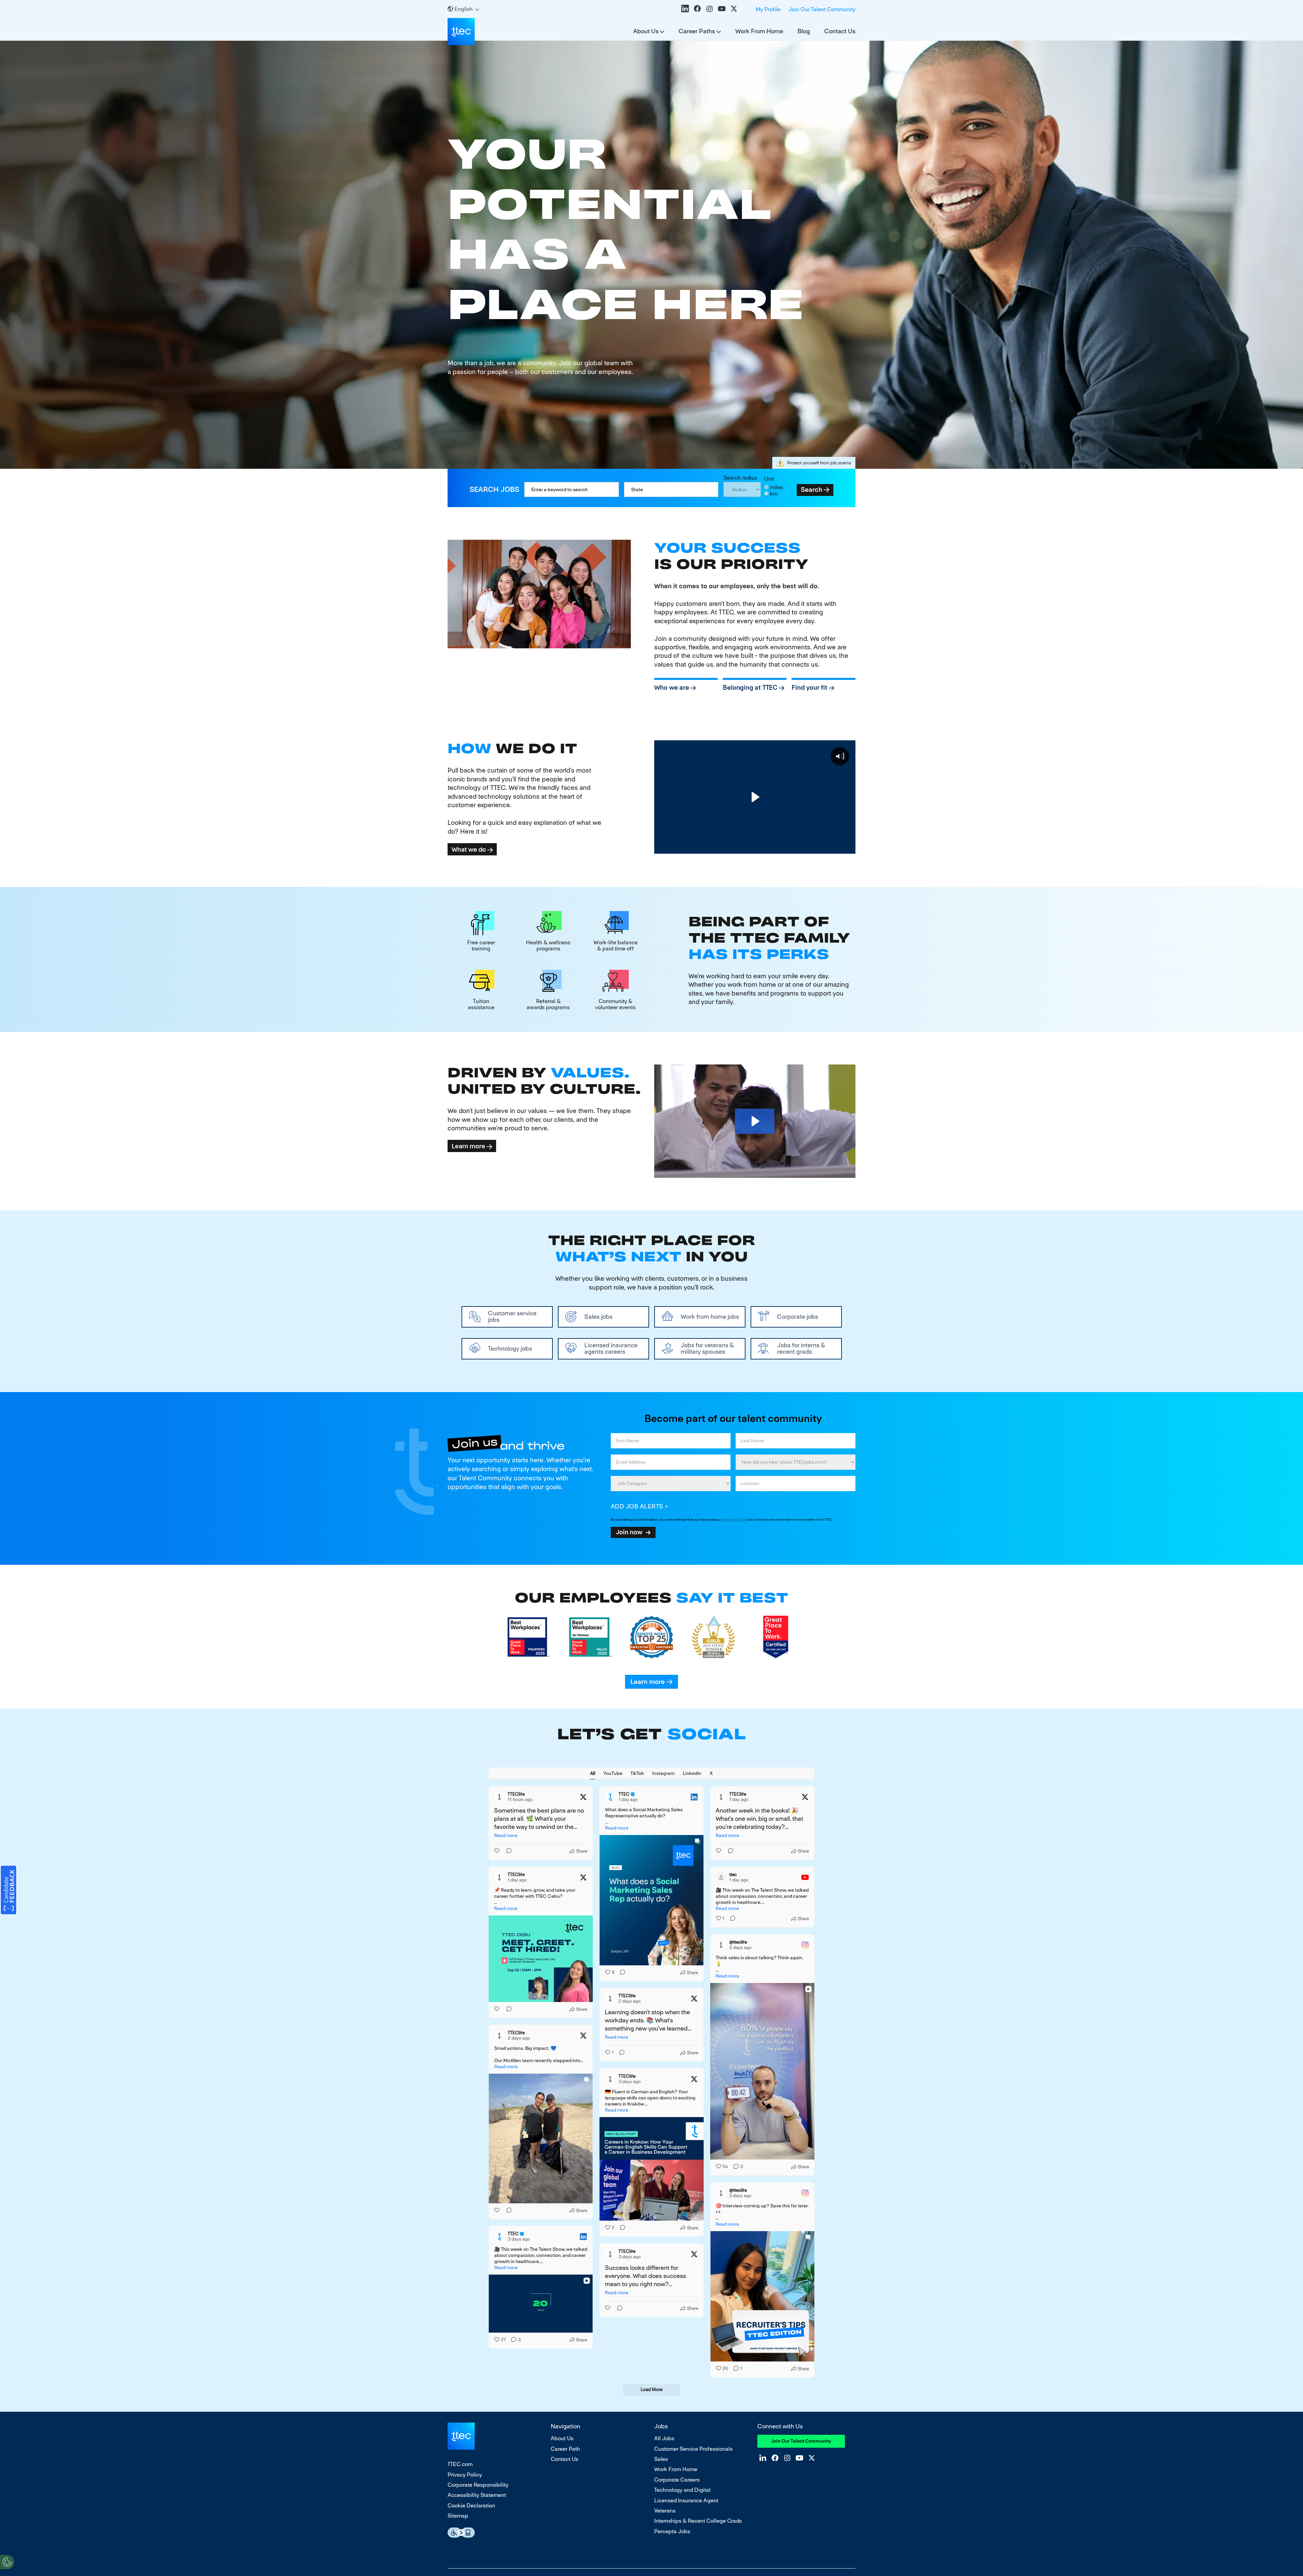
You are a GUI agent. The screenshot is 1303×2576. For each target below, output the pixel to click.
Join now (629, 1532)
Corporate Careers (677, 2480)
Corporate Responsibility (478, 2485)
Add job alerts (637, 1506)
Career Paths (697, 31)
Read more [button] (506, 1835)
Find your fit (809, 688)
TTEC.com (460, 2464)
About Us (646, 31)
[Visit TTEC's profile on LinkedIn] (610, 1797)
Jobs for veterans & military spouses (707, 1348)
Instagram (710, 8)
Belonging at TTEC (750, 688)
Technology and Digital (682, 2490)
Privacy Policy (465, 2475)
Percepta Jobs (672, 2531)
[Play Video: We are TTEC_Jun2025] (755, 797)
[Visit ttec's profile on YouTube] (721, 1877)
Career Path (565, 2449)
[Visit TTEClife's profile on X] (499, 1797)
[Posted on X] (583, 1797)
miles (777, 487)
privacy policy (732, 1519)
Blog (804, 31)
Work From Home (759, 31)
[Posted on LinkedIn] (694, 1797)
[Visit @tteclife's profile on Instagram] (721, 1945)
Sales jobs (598, 1317)
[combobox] (671, 489)
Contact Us (840, 31)
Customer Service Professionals (693, 2449)
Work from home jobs (710, 1317)
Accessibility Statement (477, 2495)
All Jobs (664, 2438)
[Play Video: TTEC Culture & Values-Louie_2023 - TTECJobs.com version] (755, 1121)
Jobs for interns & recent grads (801, 1348)
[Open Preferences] (7, 2562)
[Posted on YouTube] (805, 1877)
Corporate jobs (798, 1317)
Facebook (697, 8)
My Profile (768, 9)
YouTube (722, 8)
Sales (661, 2459)
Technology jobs (510, 1348)
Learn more (468, 1146)
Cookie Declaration (471, 2506)
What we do (469, 849)
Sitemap (458, 2516)
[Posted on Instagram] (805, 1945)
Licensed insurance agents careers (611, 1348)
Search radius (740, 478)
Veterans (665, 2511)
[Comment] (507, 1851)
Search (811, 490)
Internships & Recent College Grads (698, 2521)
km (774, 494)
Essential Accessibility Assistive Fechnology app (461, 2533)
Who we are (672, 688)
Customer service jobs (512, 1316)
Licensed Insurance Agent (686, 2500)
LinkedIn (685, 8)
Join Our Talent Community (822, 9)
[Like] (497, 1851)
